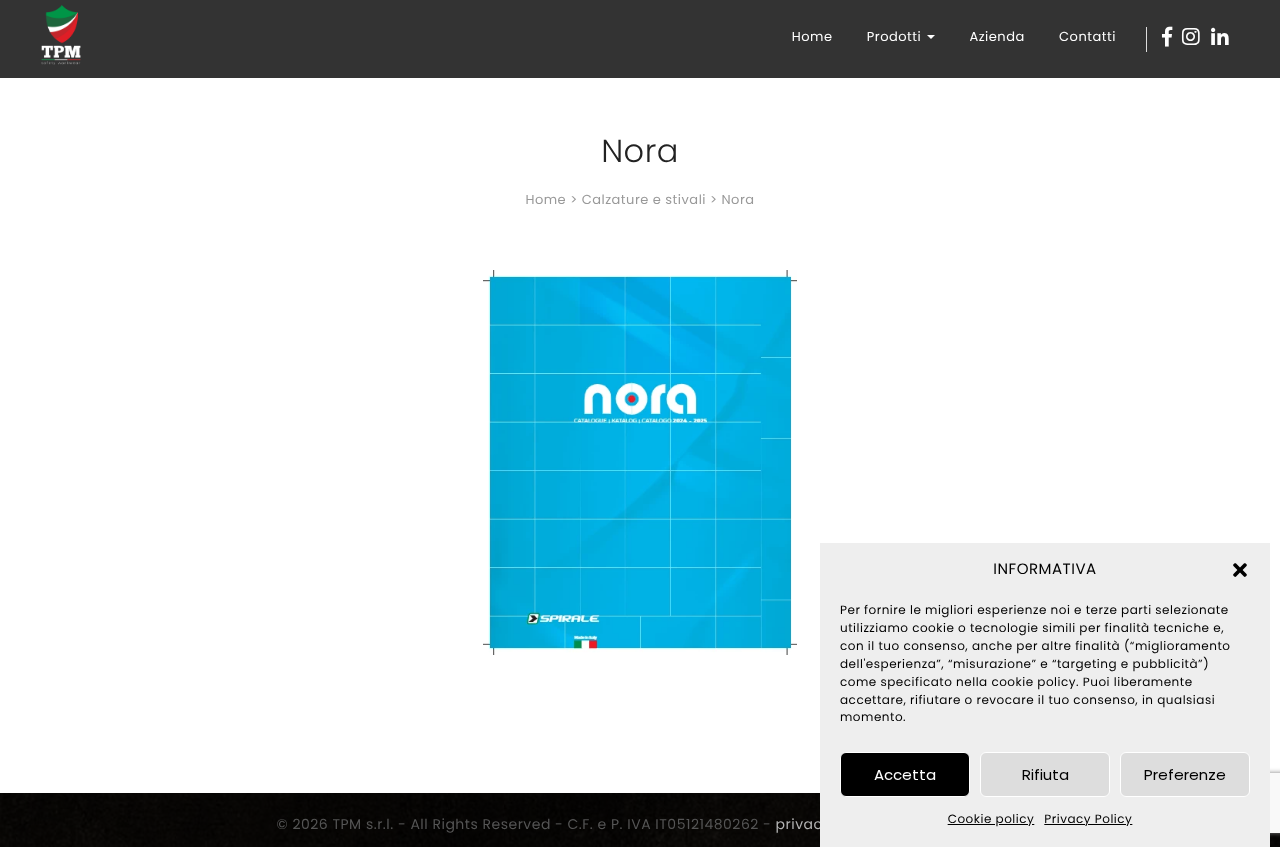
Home (812, 36)
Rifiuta (1045, 775)
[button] (1240, 570)
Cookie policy (991, 819)
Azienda (996, 36)
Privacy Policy (1088, 819)
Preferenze (1185, 775)
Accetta (905, 775)
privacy (803, 824)
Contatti (1087, 36)
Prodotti (896, 36)
